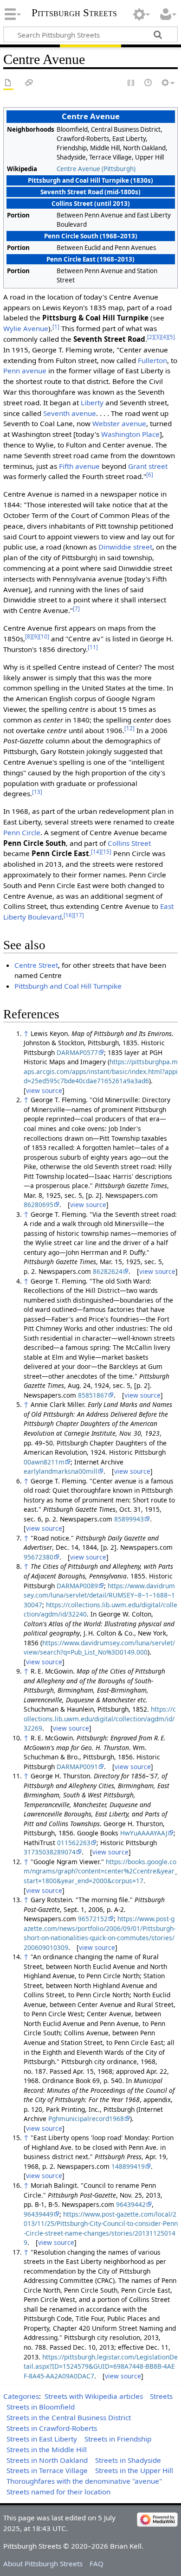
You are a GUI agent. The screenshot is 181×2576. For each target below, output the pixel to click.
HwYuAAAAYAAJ (144, 1833)
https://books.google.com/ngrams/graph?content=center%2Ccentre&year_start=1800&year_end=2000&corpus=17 (100, 1871)
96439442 (131, 2204)
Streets (161, 2396)
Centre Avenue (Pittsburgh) (96, 169)
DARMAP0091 (77, 1767)
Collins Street (129, 843)
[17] (79, 915)
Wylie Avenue (26, 328)
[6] (150, 475)
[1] (56, 327)
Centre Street (36, 965)
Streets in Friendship (118, 2439)
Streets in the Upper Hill (134, 2470)
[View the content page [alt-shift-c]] (8, 83)
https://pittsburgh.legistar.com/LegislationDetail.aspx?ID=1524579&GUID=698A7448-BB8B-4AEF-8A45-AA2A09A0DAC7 (101, 2366)
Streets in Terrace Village (47, 2470)
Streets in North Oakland (47, 2460)
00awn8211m (44, 1462)
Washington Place (130, 434)
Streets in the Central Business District (69, 2417)
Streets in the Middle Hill (47, 2449)
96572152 (93, 1919)
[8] (29, 636)
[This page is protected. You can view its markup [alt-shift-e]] (131, 83)
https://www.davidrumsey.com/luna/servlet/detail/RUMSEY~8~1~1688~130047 (99, 1595)
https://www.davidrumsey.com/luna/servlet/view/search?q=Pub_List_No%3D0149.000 (99, 1648)
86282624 (108, 1271)
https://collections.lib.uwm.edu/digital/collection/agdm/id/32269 (100, 1719)
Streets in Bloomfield (41, 2407)
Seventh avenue (70, 413)
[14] (96, 852)
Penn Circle (22, 832)
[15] (106, 852)
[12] (129, 728)
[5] (171, 337)
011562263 (74, 1843)
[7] (76, 609)
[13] (37, 792)
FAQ (97, 2563)
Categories (21, 2396)
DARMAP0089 (77, 1586)
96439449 (39, 2214)
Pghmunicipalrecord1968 (86, 2119)
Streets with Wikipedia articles (94, 2396)
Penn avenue (25, 371)
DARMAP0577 (77, 1052)
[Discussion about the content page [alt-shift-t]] (29, 83)
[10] (44, 636)
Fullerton (152, 360)
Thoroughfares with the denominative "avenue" (84, 2481)
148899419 (128, 2166)
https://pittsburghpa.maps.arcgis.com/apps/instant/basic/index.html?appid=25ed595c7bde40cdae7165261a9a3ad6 (101, 1071)
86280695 (39, 1205)
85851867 (93, 1395)
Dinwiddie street (125, 547)
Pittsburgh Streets (74, 13)
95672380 (39, 1557)
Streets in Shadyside (128, 2460)
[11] (93, 647)
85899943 (129, 1519)
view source (44, 1090)
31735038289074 (50, 1852)
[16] (69, 915)
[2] (151, 337)
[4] (165, 337)
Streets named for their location (58, 2492)
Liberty (92, 403)
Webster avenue (119, 423)
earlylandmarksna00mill (61, 1471)
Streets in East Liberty (42, 2439)
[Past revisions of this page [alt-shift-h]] (149, 83)
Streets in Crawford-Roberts (52, 2428)
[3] (158, 337)
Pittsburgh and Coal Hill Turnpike (68, 986)
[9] (36, 636)
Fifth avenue (79, 466)
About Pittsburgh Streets (43, 2563)
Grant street (148, 466)
